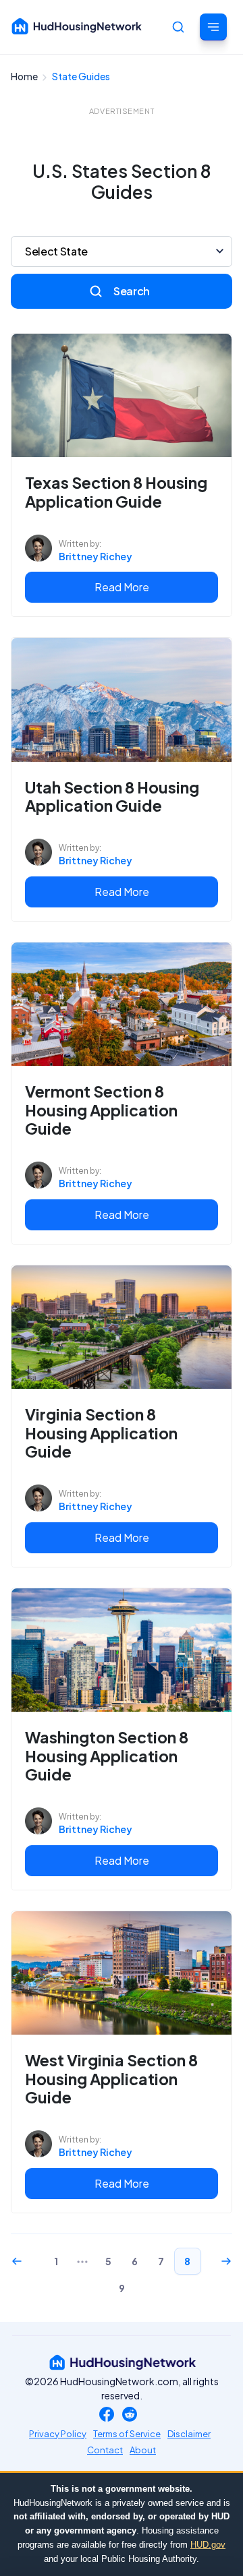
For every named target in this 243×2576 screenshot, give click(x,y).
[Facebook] (107, 2415)
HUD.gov (208, 2545)
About (143, 2450)
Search (132, 291)
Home (25, 76)
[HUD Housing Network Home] (77, 26)
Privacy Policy (58, 2434)
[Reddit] (130, 2415)
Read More (122, 587)
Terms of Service (127, 2434)
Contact (105, 2450)
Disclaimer (189, 2434)
